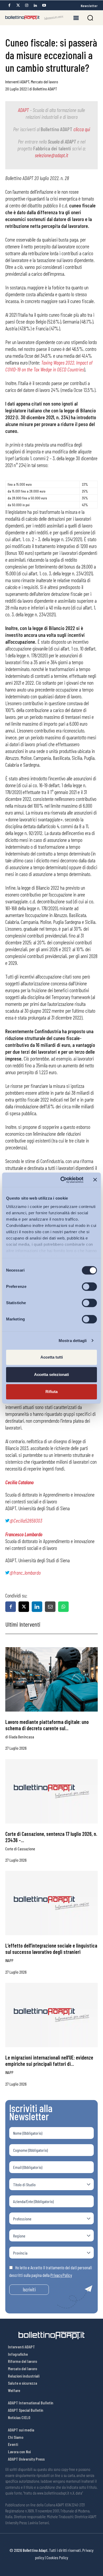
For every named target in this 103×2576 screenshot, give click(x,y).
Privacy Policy (61, 2275)
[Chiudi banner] (95, 1180)
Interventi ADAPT (17, 82)
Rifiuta (51, 1392)
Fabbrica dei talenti (52, 148)
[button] (90, 18)
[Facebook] (9, 5)
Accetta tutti (52, 1357)
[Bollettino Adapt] (34, 18)
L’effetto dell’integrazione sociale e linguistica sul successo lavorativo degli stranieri (51, 1949)
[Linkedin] (35, 5)
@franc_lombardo (25, 1573)
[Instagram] (27, 5)
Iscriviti (29, 2289)
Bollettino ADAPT (45, 89)
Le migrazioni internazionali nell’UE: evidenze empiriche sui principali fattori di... (49, 2061)
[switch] (89, 1287)
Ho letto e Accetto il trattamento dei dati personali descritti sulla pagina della (51, 2271)
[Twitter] (18, 5)
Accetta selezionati (51, 1374)
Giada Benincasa (22, 1737)
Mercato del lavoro (45, 82)
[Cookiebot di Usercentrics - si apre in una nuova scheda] (62, 1180)
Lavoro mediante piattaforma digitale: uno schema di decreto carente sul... (47, 1725)
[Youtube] (44, 5)
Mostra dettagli (73, 1341)
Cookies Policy (57, 2557)
